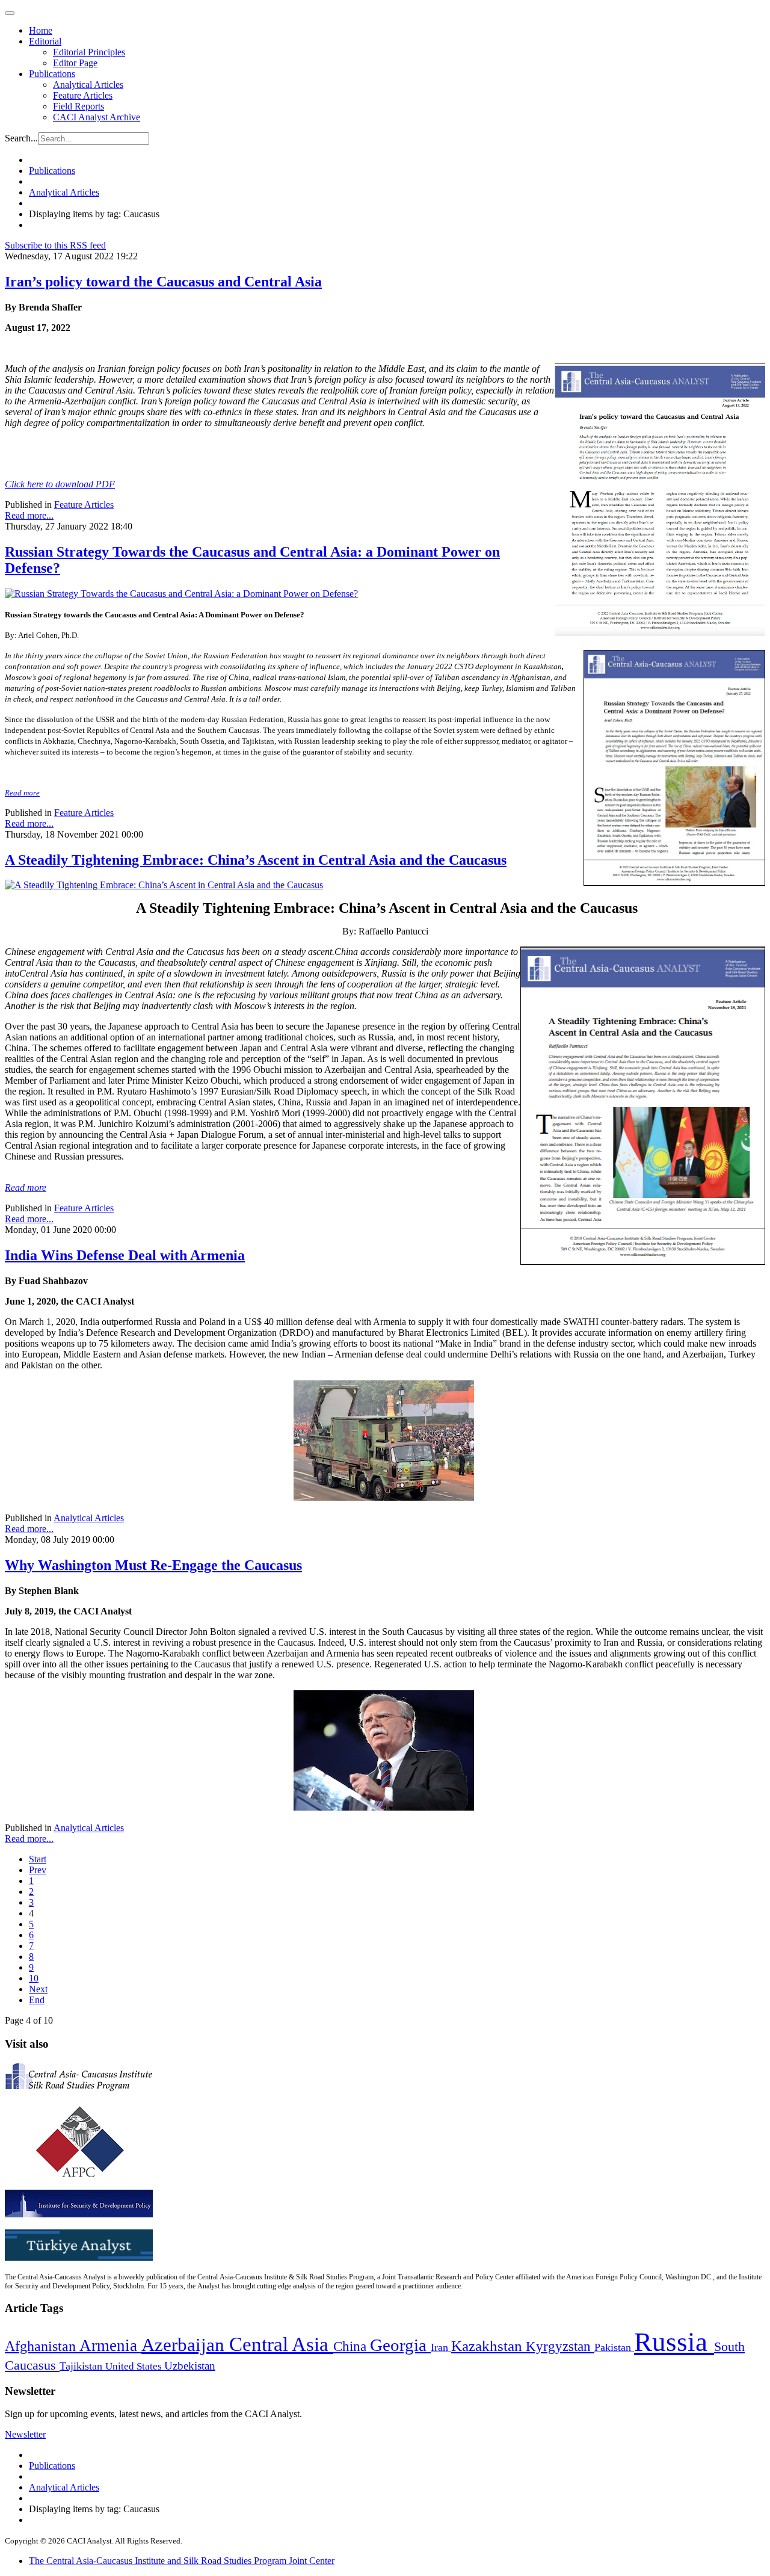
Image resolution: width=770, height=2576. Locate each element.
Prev (38, 1870)
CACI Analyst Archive (97, 117)
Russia (674, 2342)
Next (38, 1989)
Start (38, 1859)
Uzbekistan (190, 2366)
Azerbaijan (185, 2345)
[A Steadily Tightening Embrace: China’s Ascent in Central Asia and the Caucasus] (164, 885)
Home (41, 30)
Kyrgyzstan (560, 2346)
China (352, 2346)
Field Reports (79, 106)
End (37, 2000)
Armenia (110, 2346)
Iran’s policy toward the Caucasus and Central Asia (163, 282)
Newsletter (25, 2434)
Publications (52, 74)
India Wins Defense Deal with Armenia (125, 1255)
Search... (21, 138)
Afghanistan (42, 2346)
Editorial (45, 41)
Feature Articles (83, 95)
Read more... (29, 515)
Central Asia (281, 2344)
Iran (441, 2347)
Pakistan (614, 2347)
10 (34, 1978)
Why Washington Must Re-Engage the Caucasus (153, 1565)
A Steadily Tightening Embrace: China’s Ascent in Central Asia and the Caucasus (256, 860)
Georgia (400, 2345)
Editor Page (75, 63)
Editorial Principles (89, 52)
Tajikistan (82, 2366)
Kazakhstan (488, 2346)
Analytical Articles (88, 85)
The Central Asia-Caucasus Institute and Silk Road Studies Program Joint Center (182, 2561)
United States (135, 2366)
